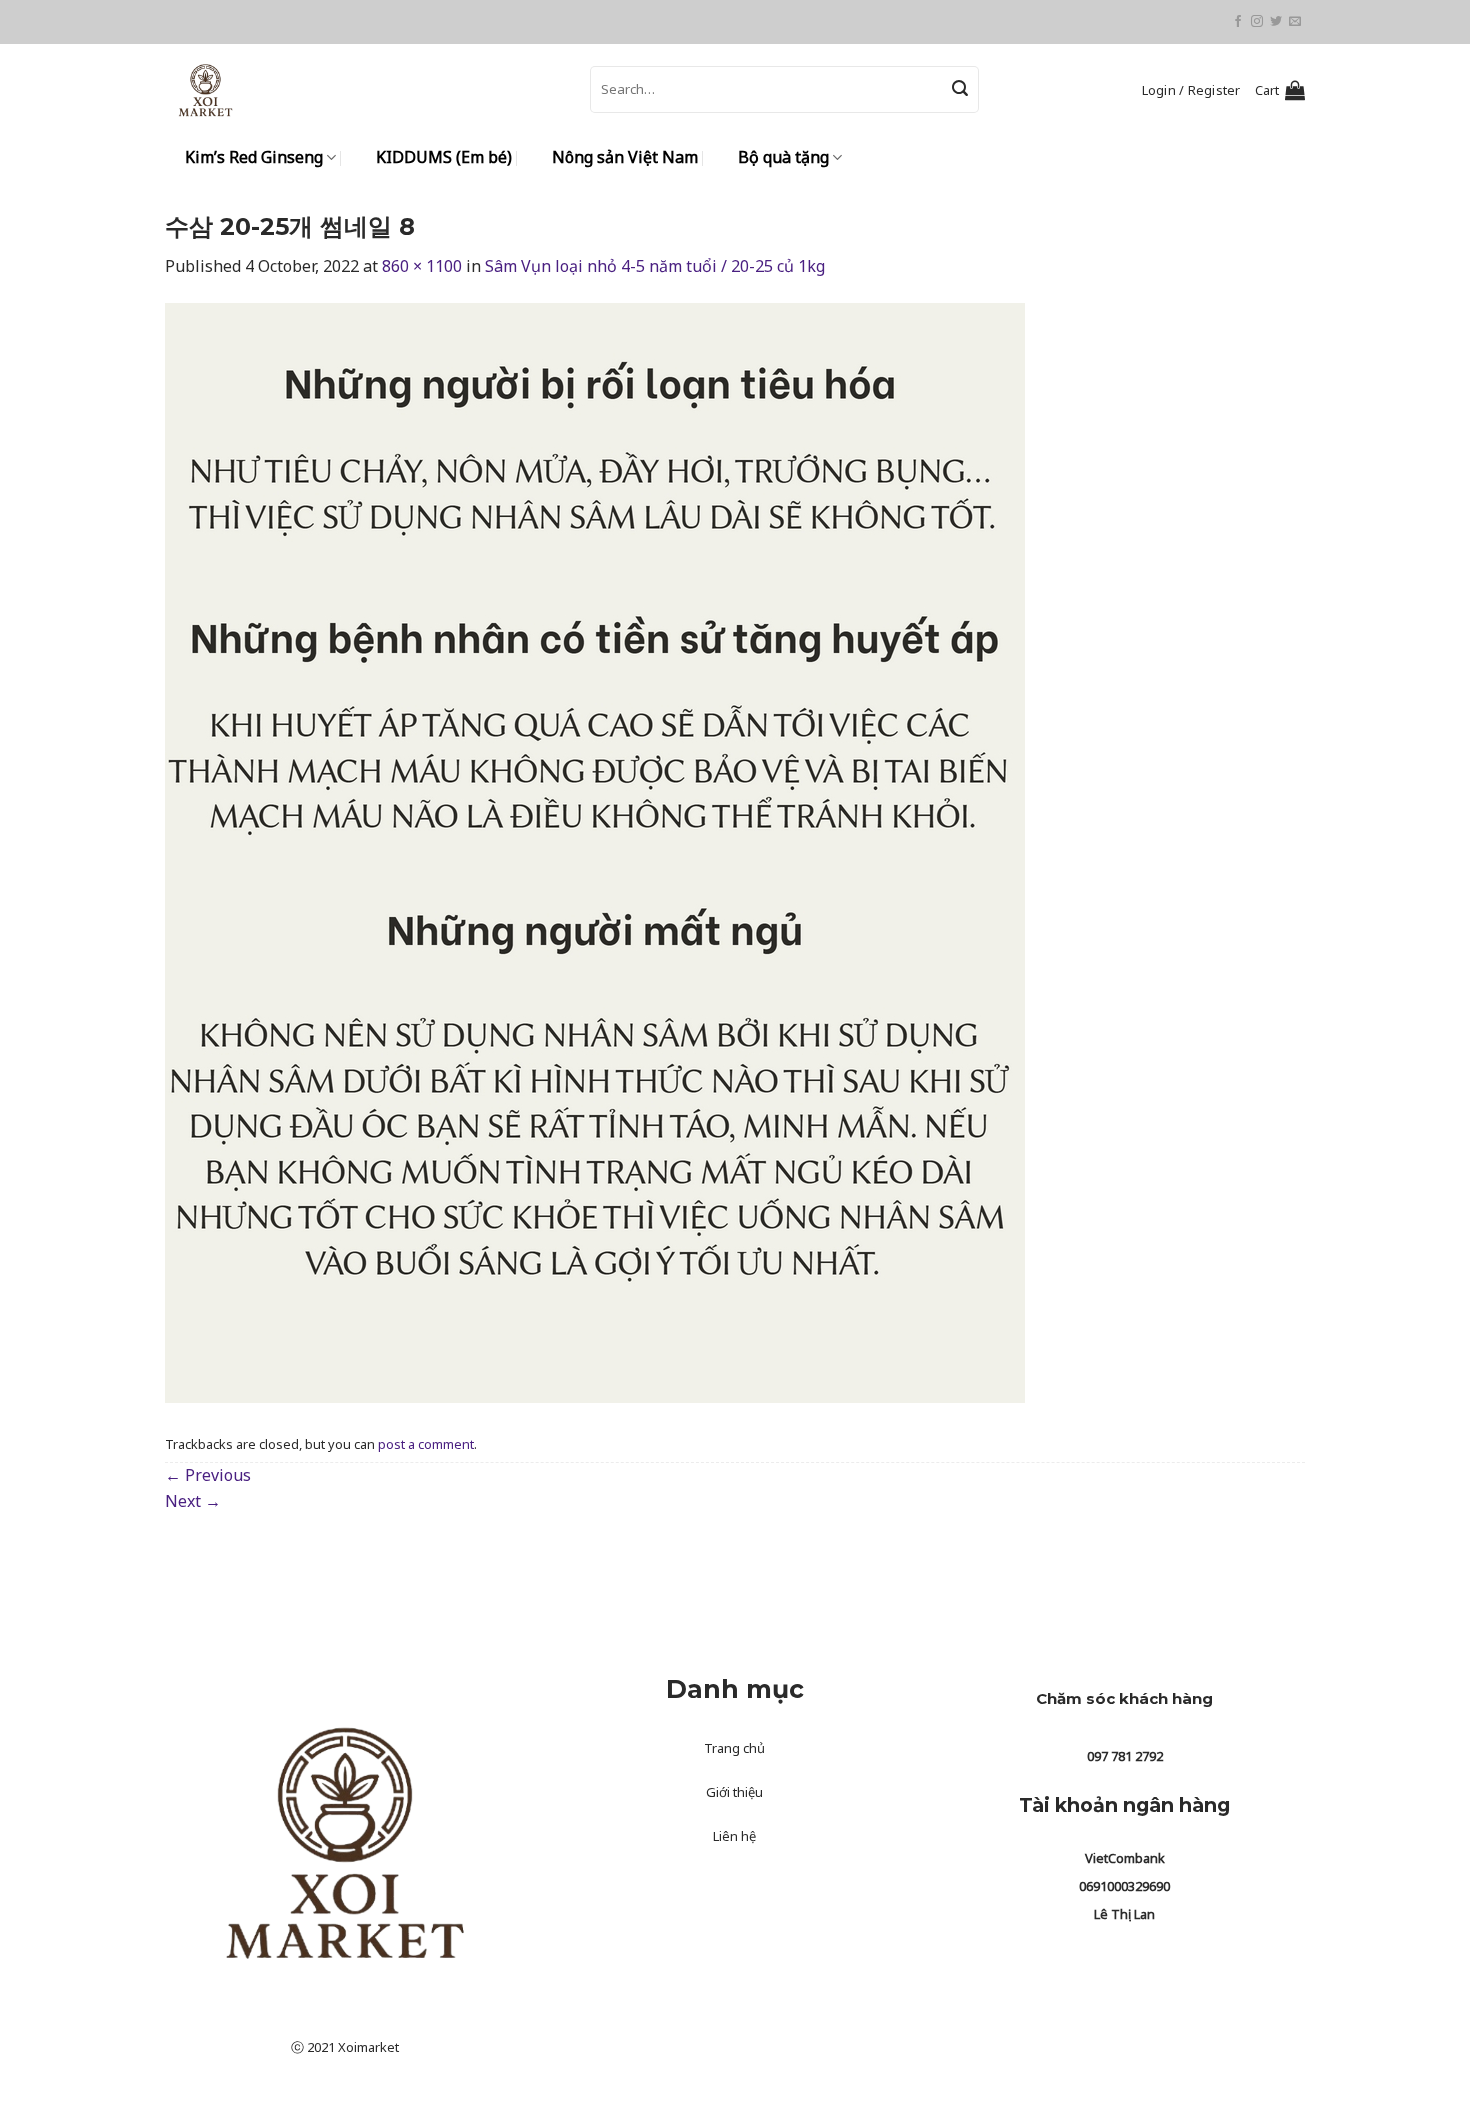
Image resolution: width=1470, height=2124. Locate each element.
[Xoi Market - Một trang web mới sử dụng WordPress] (362, 89)
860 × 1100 (422, 266)
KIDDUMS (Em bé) (444, 157)
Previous (208, 1475)
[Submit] (960, 90)
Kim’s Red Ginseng (254, 157)
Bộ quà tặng (783, 157)
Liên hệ (734, 1836)
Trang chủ (734, 1748)
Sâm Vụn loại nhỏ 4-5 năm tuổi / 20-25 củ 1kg (655, 266)
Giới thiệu (734, 1792)
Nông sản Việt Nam (625, 157)
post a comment (426, 1444)
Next (193, 1501)
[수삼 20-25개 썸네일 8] (595, 852)
